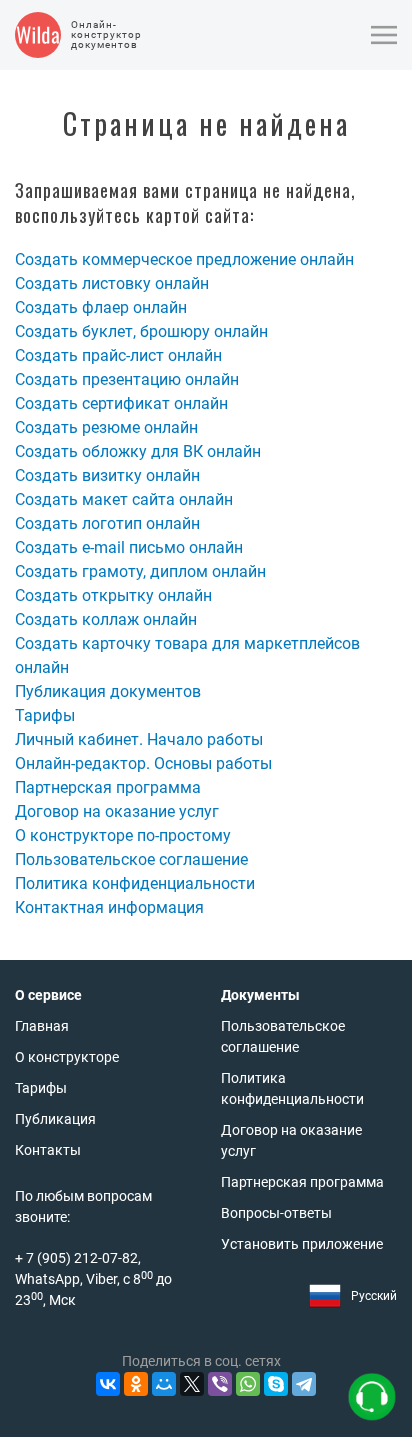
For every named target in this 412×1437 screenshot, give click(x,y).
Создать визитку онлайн (107, 475)
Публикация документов (108, 691)
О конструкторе (67, 1057)
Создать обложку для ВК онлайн (138, 451)
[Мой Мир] (164, 1384)
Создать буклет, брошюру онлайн (141, 331)
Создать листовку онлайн (112, 283)
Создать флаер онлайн (101, 307)
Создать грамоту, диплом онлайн (140, 571)
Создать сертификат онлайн (121, 403)
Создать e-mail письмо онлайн (129, 547)
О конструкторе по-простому (123, 835)
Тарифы (45, 715)
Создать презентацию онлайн (127, 379)
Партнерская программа (108, 787)
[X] (192, 1384)
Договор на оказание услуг (117, 811)
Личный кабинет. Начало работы (139, 739)
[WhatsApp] (248, 1384)
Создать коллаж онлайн (106, 619)
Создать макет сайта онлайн (124, 499)
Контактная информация (109, 907)
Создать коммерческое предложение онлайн (184, 259)
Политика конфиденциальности (135, 883)
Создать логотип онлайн (107, 523)
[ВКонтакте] (108, 1384)
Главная (42, 1026)
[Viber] (220, 1384)
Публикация (55, 1119)
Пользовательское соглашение (131, 859)
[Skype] (276, 1384)
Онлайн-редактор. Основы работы (143, 763)
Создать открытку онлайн (113, 595)
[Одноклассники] (136, 1384)
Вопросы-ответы (276, 1213)
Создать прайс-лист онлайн (118, 355)
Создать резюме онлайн (106, 427)
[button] (384, 35)
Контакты (48, 1150)
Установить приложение (302, 1244)
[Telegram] (304, 1384)
